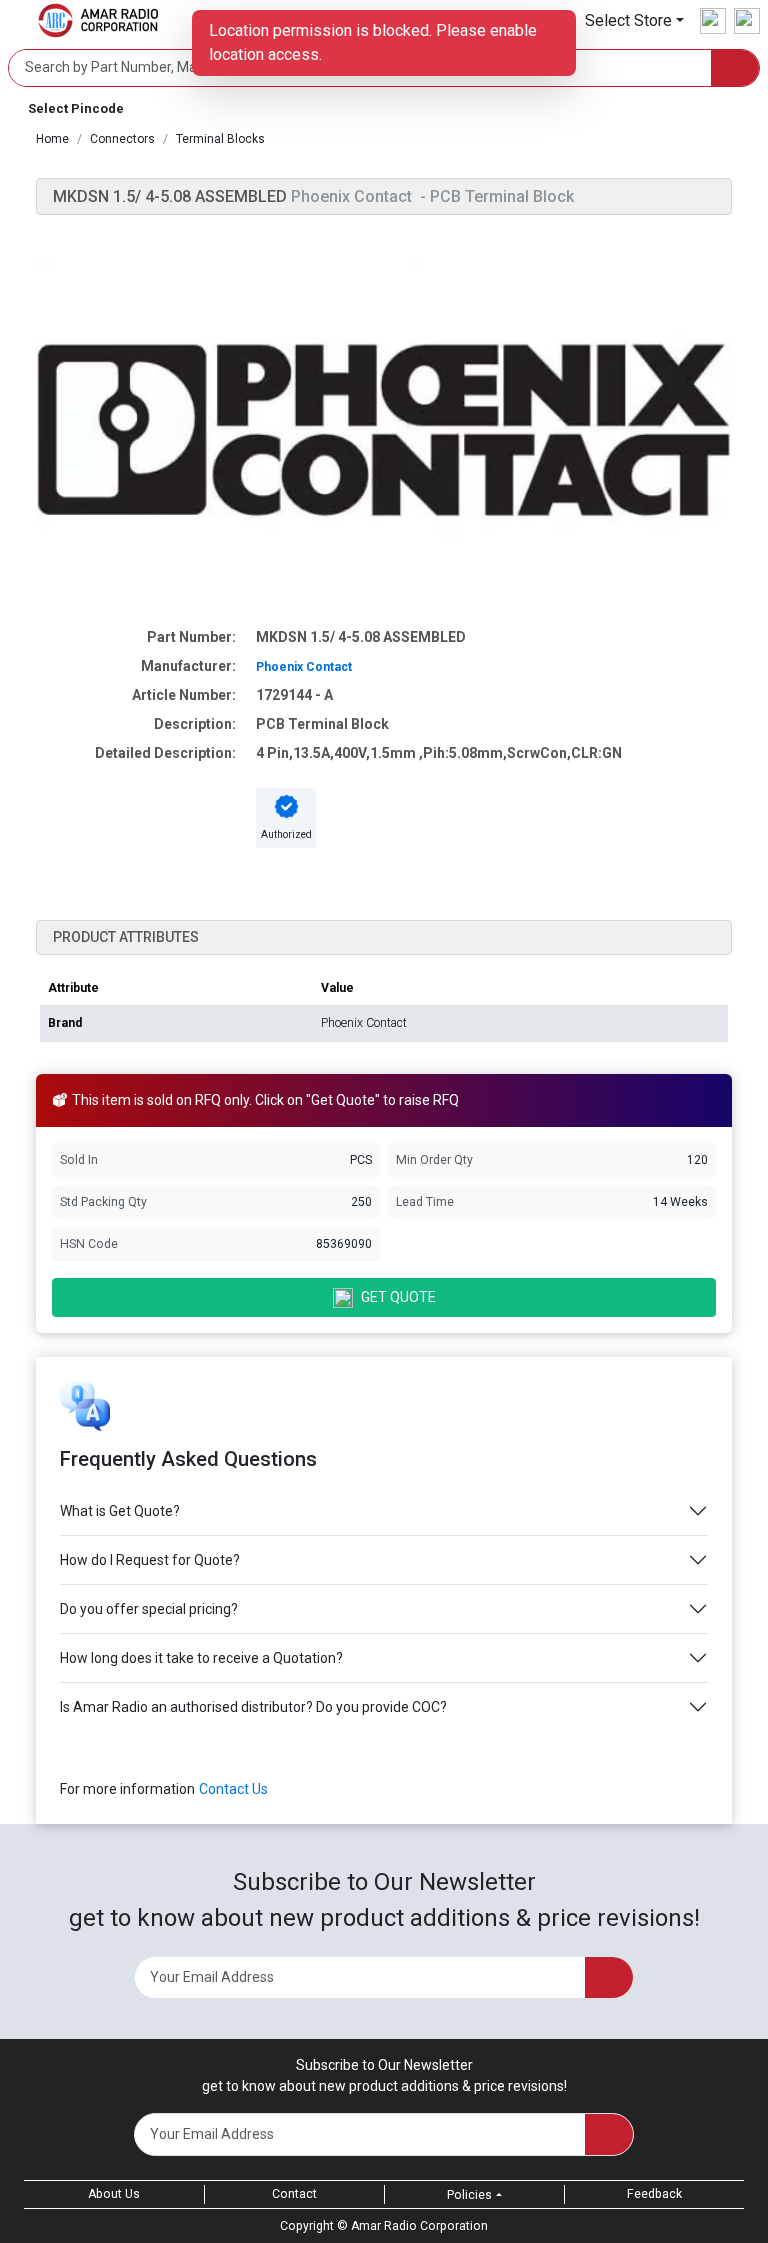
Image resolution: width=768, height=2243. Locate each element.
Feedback (654, 2194)
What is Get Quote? (120, 1511)
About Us (114, 2194)
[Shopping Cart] (747, 21)
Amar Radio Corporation (419, 2226)
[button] (634, 20)
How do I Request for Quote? (150, 1560)
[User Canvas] (713, 21)
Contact (294, 2194)
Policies (469, 2195)
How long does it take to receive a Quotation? (201, 1658)
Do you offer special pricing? (149, 1609)
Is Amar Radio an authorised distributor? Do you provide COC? (253, 1707)
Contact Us (233, 1789)
